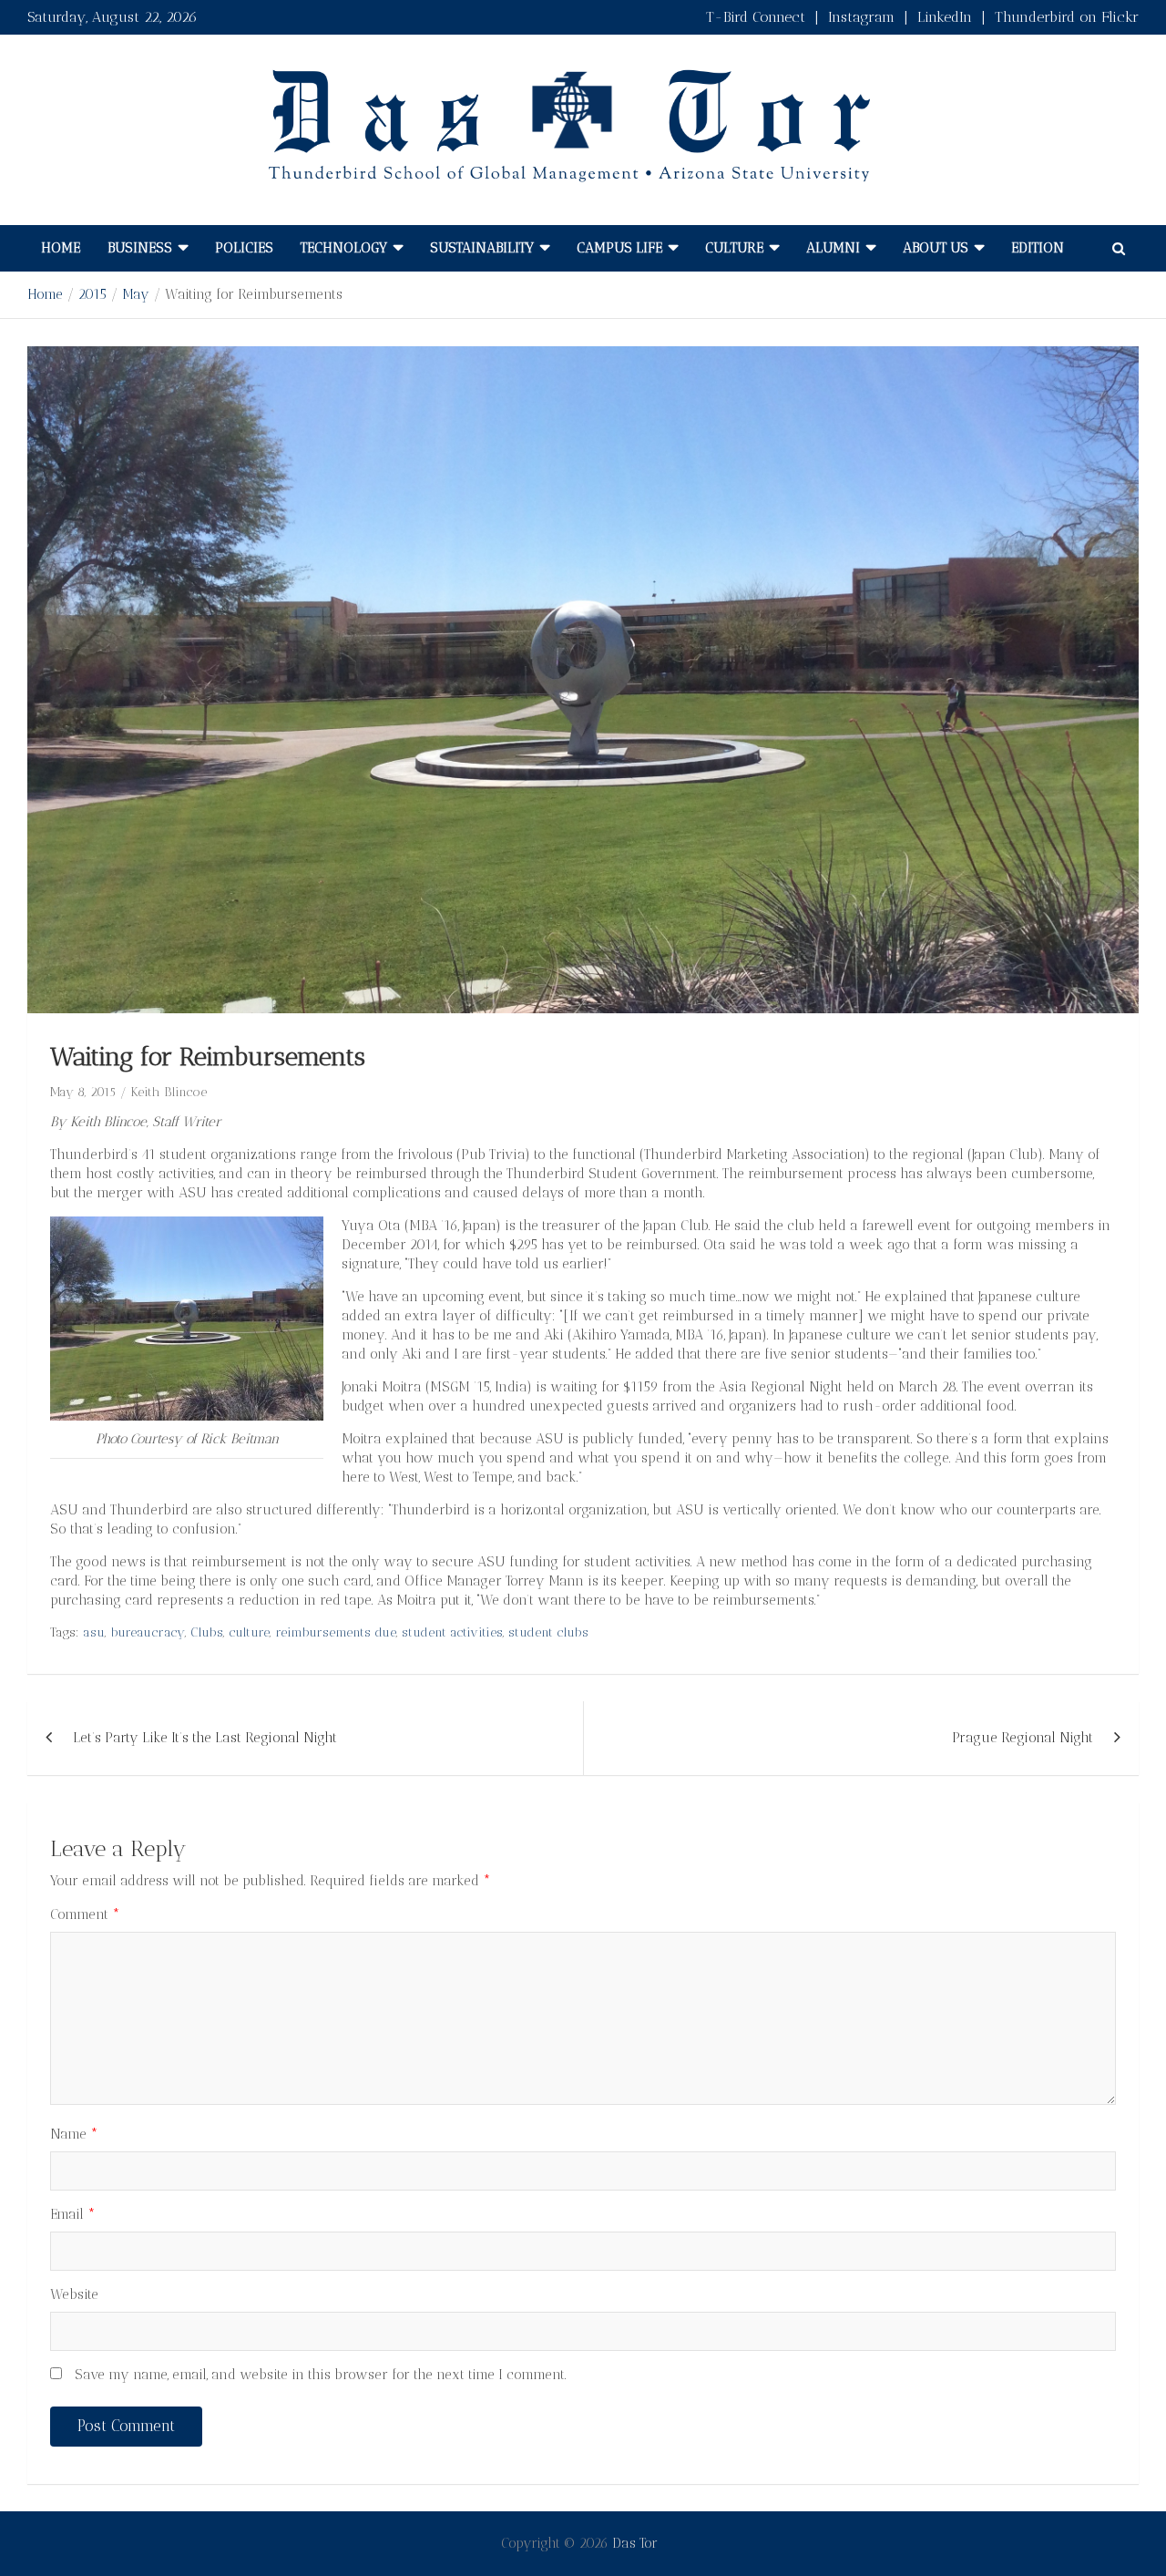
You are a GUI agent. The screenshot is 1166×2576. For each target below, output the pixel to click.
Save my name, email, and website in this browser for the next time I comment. (321, 2375)
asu (94, 1632)
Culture (734, 248)
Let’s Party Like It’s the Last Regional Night (205, 1738)
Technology (344, 248)
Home (61, 248)
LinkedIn (945, 17)
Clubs (207, 1632)
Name (74, 2134)
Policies (244, 248)
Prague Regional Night (1023, 1738)
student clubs (548, 1632)
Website (74, 2294)
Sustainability (482, 248)
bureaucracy (148, 1632)
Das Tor (635, 2543)
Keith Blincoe (169, 1092)
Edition (1038, 248)
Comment (85, 1914)
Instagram (861, 17)
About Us (936, 248)
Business (140, 248)
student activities (452, 1632)
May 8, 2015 (83, 1092)
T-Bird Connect (756, 17)
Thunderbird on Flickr (1067, 17)
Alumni (833, 248)
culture (249, 1632)
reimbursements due (336, 1632)
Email (73, 2214)
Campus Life (619, 248)
